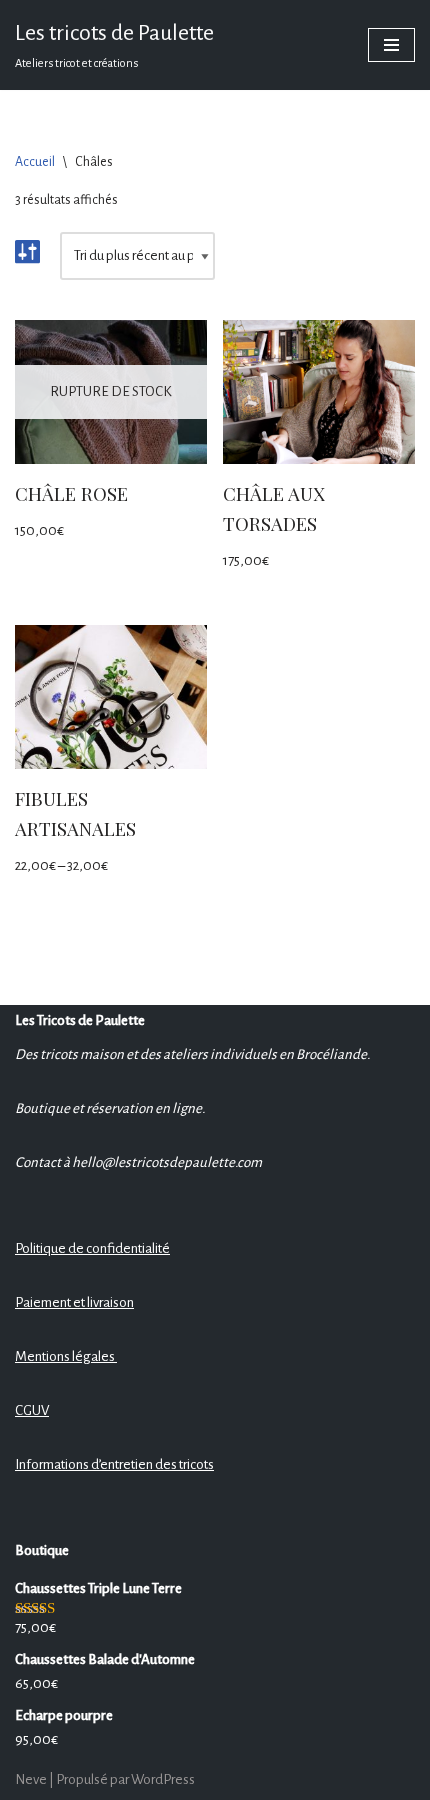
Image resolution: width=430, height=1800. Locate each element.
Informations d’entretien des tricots (114, 1464)
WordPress (163, 1779)
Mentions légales (66, 1356)
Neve (31, 1779)
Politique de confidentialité (92, 1248)
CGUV (32, 1410)
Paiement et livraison (74, 1302)
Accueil (35, 162)
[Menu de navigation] (391, 45)
